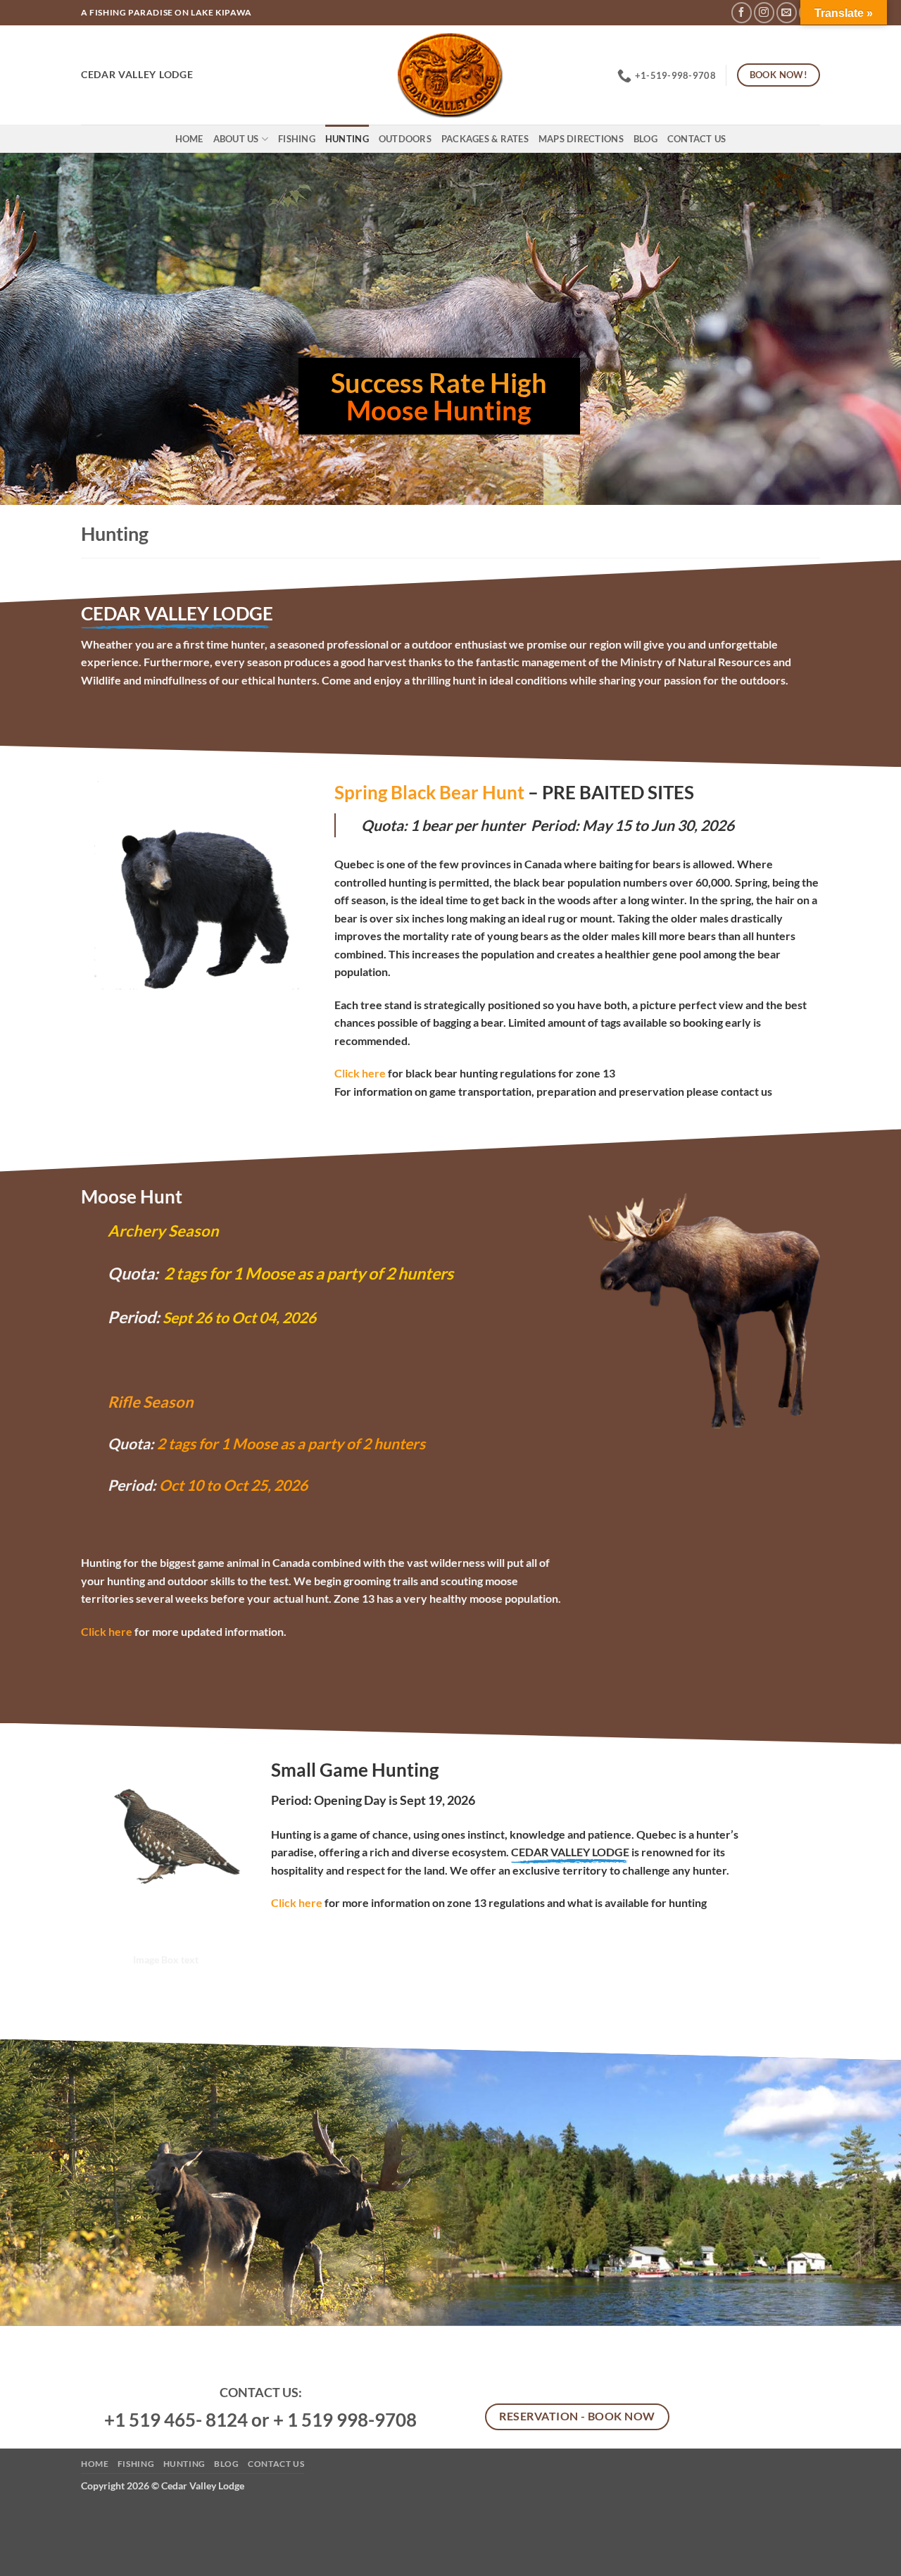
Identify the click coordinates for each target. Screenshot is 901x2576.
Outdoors (405, 139)
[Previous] (36, 329)
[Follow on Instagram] (764, 12)
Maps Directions (581, 139)
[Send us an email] (787, 12)
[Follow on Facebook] (742, 12)
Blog (645, 139)
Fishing (297, 139)
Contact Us (697, 139)
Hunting (347, 139)
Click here (107, 1631)
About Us (236, 139)
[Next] (865, 329)
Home (189, 139)
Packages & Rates (485, 139)
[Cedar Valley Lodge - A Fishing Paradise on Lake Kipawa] (451, 75)
